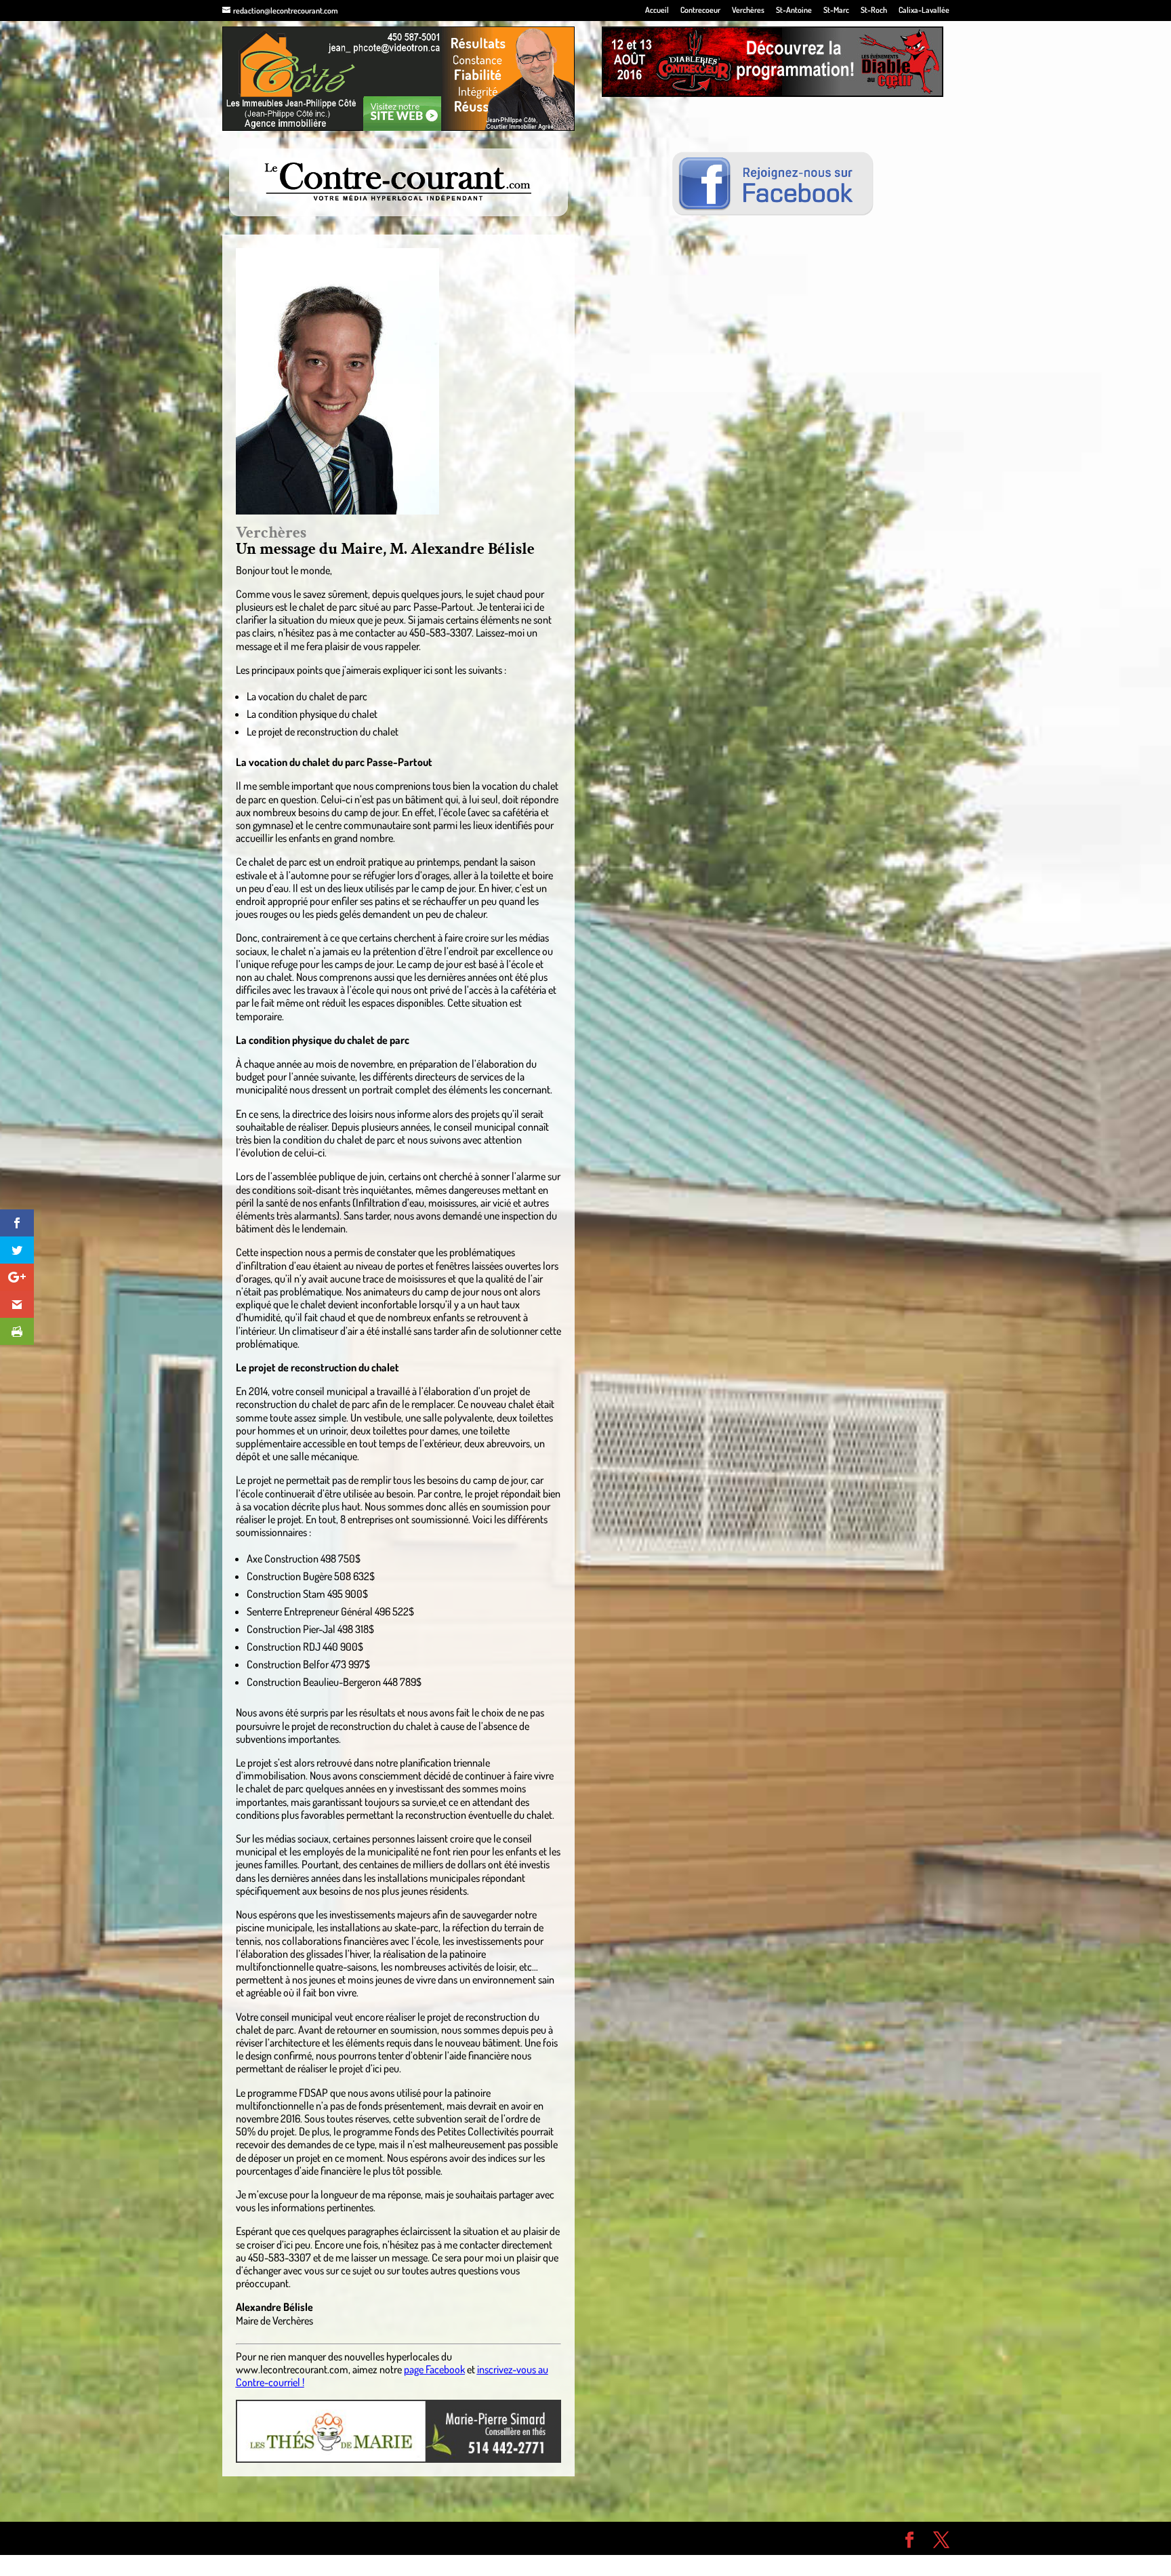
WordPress (420, 2538)
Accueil (657, 11)
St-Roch (874, 11)
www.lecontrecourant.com (292, 2369)
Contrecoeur (700, 11)
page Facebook (434, 2369)
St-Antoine (794, 11)
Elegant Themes (299, 2538)
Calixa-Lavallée (924, 11)
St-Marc (836, 11)
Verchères (748, 11)
